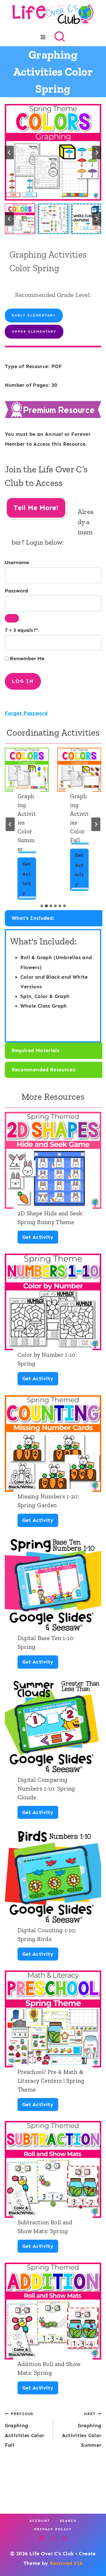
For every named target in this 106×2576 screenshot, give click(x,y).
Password (16, 591)
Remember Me (26, 659)
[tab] (42, 906)
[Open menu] (43, 37)
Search (68, 2521)
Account (40, 2521)
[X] (53, 2539)
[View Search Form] (60, 37)
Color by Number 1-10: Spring (47, 1359)
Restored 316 (66, 2563)
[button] (20, 219)
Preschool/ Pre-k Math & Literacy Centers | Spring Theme (51, 2081)
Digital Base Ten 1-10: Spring (46, 1642)
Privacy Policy (53, 2529)
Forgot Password (26, 713)
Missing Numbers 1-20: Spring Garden (48, 1501)
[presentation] (27, 770)
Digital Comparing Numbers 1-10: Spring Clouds (46, 1788)
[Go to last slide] (9, 152)
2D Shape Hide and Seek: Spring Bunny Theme (51, 1218)
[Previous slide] (10, 824)
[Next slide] (97, 152)
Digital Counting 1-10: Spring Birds (47, 1934)
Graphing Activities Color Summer (27, 822)
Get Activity (27, 880)
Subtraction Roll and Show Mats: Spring (45, 2227)
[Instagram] (65, 2539)
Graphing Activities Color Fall (79, 818)
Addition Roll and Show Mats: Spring (49, 2368)
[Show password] (12, 618)
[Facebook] (41, 2539)
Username (17, 562)
